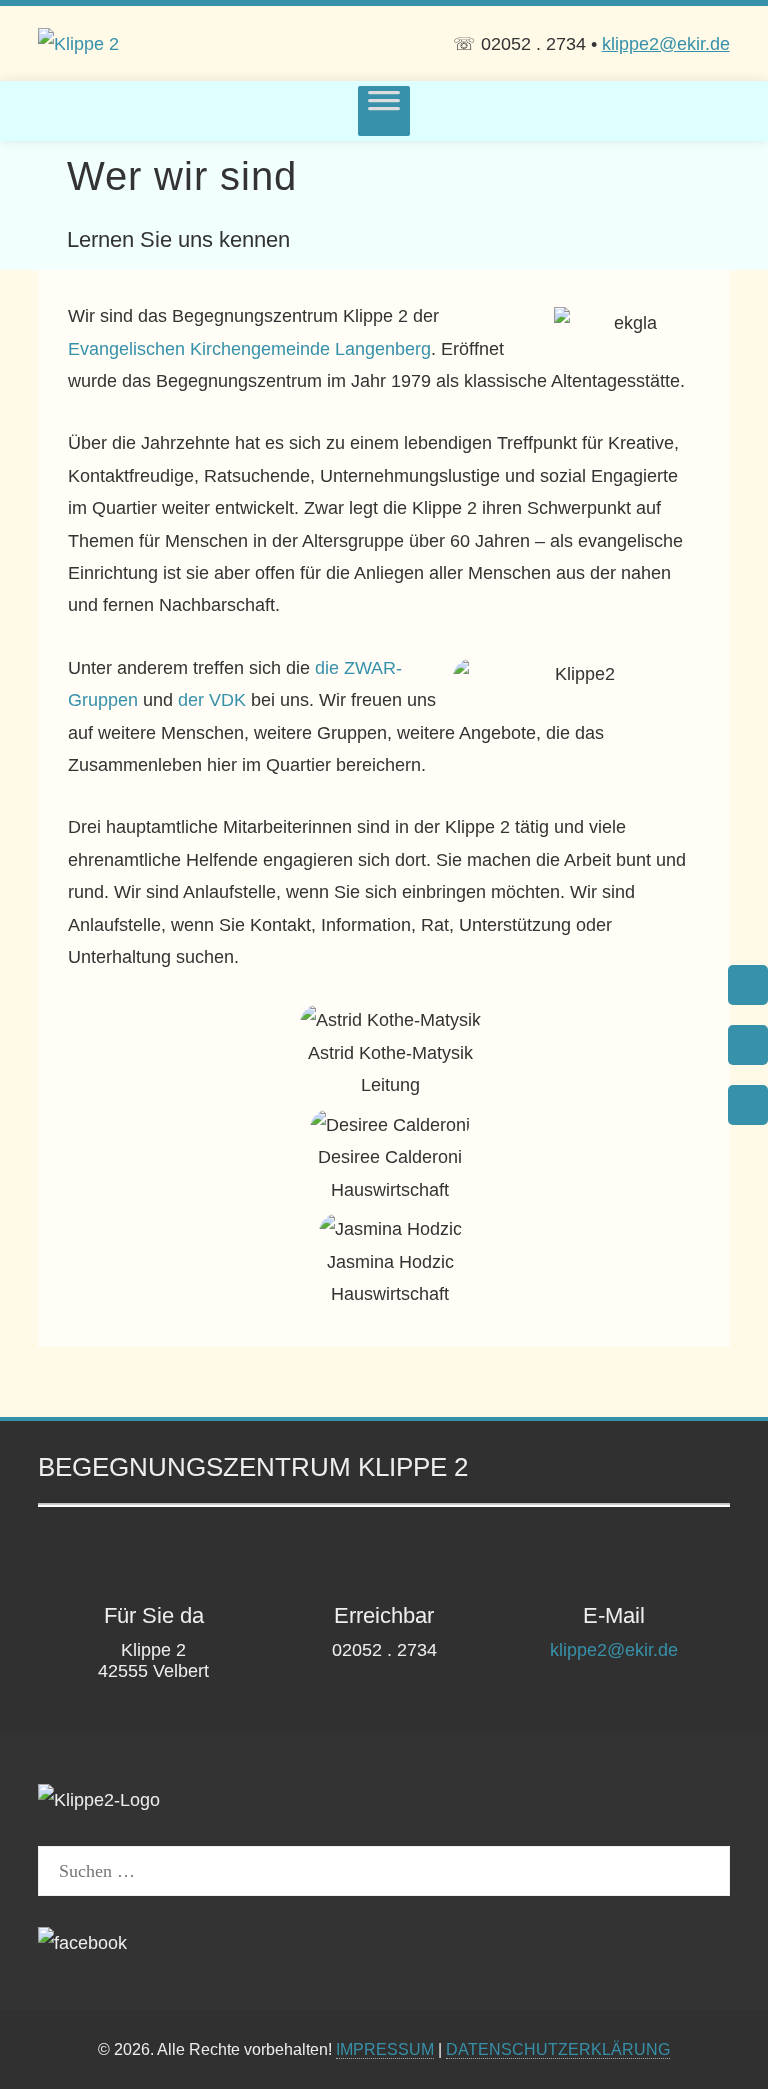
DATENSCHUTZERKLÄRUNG (558, 2049)
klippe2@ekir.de (666, 44)
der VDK (212, 700)
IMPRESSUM (385, 2049)
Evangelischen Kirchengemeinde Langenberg (249, 349)
